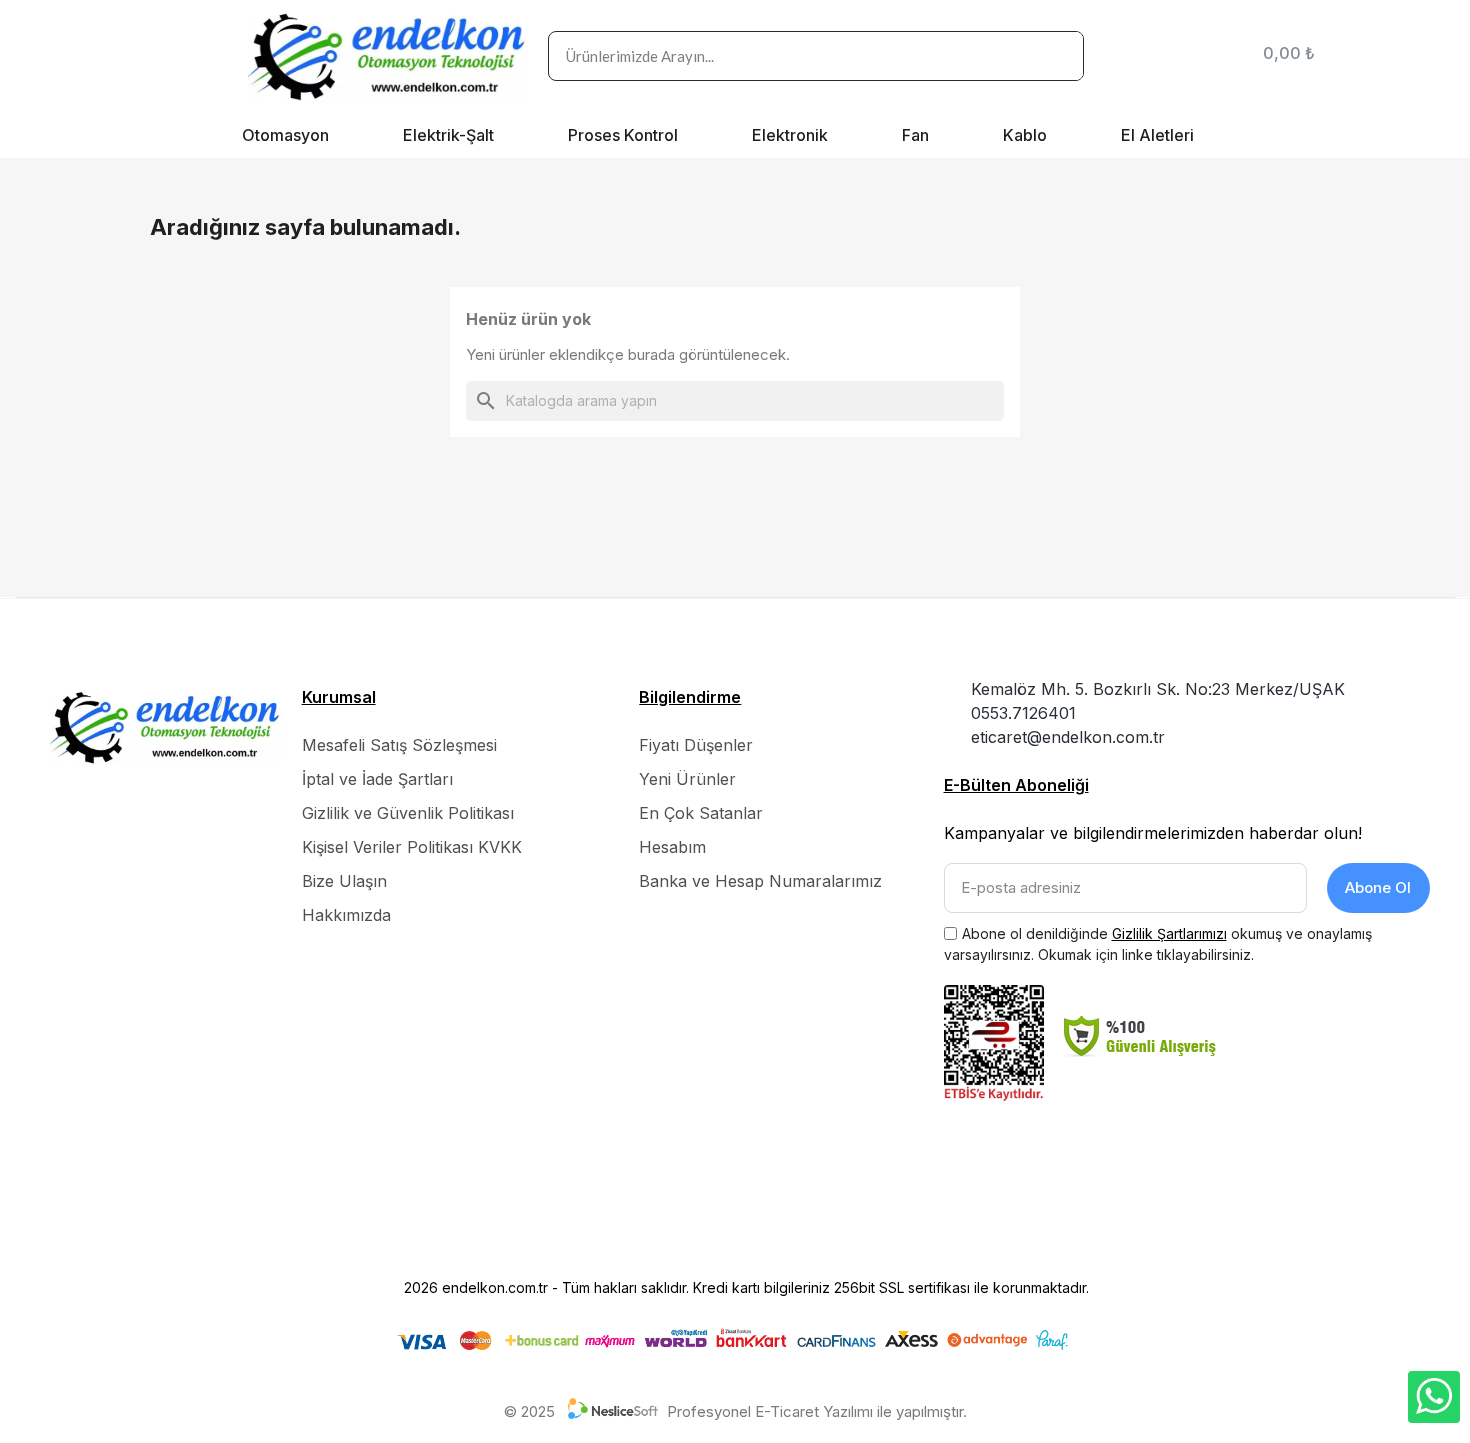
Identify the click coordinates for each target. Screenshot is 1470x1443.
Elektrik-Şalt (448, 135)
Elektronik (790, 135)
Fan (915, 135)
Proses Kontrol (623, 135)
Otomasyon (285, 135)
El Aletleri (1157, 135)
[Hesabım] (1216, 56)
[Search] (1058, 56)
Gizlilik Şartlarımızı (1169, 933)
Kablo (1025, 135)
